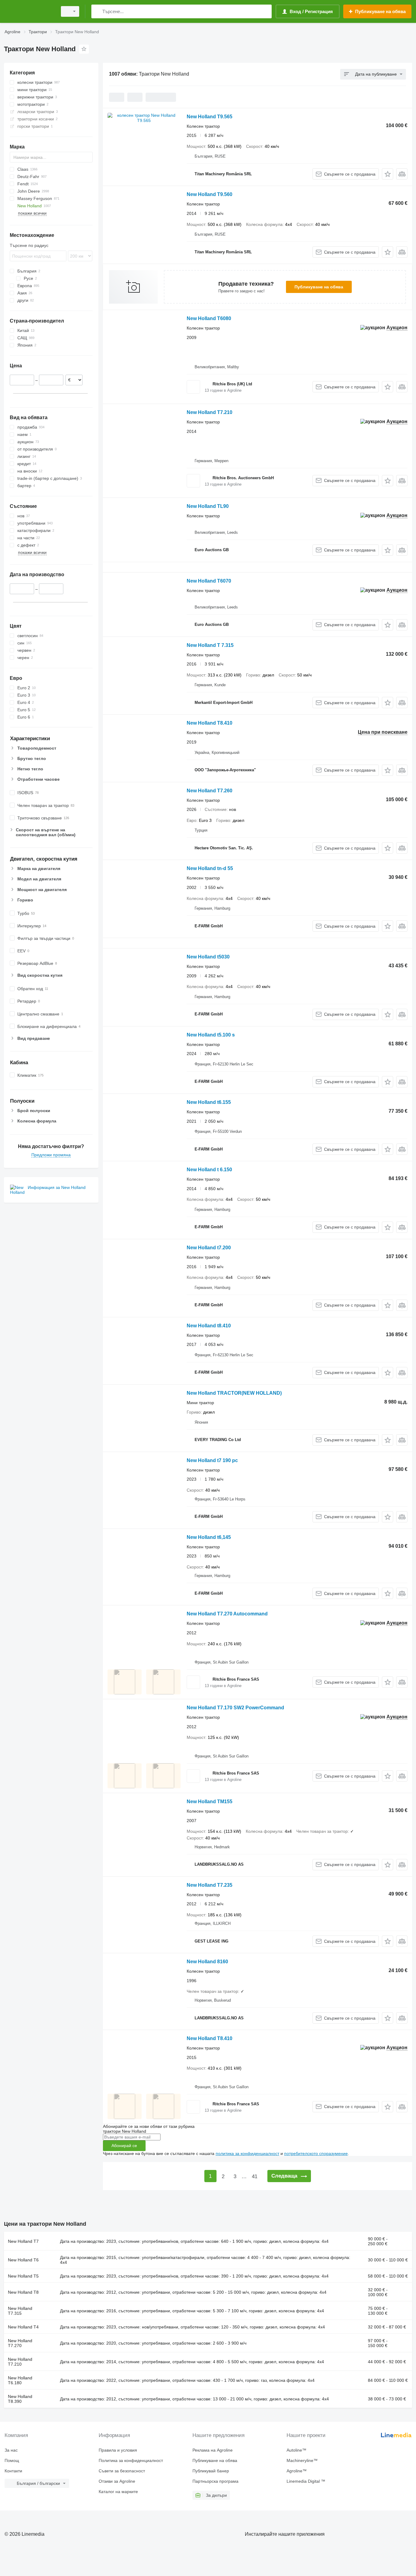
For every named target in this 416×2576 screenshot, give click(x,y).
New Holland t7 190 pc (212, 1460)
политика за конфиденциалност (247, 2153)
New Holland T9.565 (210, 117)
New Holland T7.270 (20, 2343)
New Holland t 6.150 (209, 1170)
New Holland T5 (23, 2276)
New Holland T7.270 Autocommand (227, 1614)
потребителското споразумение (316, 2153)
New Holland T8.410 (210, 723)
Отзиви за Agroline (117, 2481)
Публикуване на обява (319, 287)
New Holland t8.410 (209, 1326)
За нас (11, 2450)
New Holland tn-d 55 (210, 868)
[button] (388, 174)
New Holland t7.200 (209, 1248)
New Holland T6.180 (20, 2380)
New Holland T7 (23, 2241)
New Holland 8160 (207, 1962)
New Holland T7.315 (20, 2311)
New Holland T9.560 (210, 194)
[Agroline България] (29, 11)
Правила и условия (118, 2450)
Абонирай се (124, 2146)
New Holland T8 (23, 2292)
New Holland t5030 (208, 957)
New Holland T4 (23, 2327)
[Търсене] (97, 11)
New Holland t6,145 (209, 1537)
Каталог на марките (118, 2492)
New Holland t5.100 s (211, 1035)
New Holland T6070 (209, 581)
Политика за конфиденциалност (131, 2460)
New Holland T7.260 (210, 791)
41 (255, 2176)
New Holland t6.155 (209, 1102)
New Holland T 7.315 (210, 645)
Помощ (12, 2460)
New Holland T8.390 (20, 2399)
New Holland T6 (23, 2260)
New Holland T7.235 (210, 1885)
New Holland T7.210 (210, 412)
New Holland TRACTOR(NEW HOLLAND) (234, 1393)
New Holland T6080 (209, 318)
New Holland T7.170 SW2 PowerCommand (235, 1708)
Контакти (13, 2471)
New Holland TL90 (208, 506)
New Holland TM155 (210, 1802)
